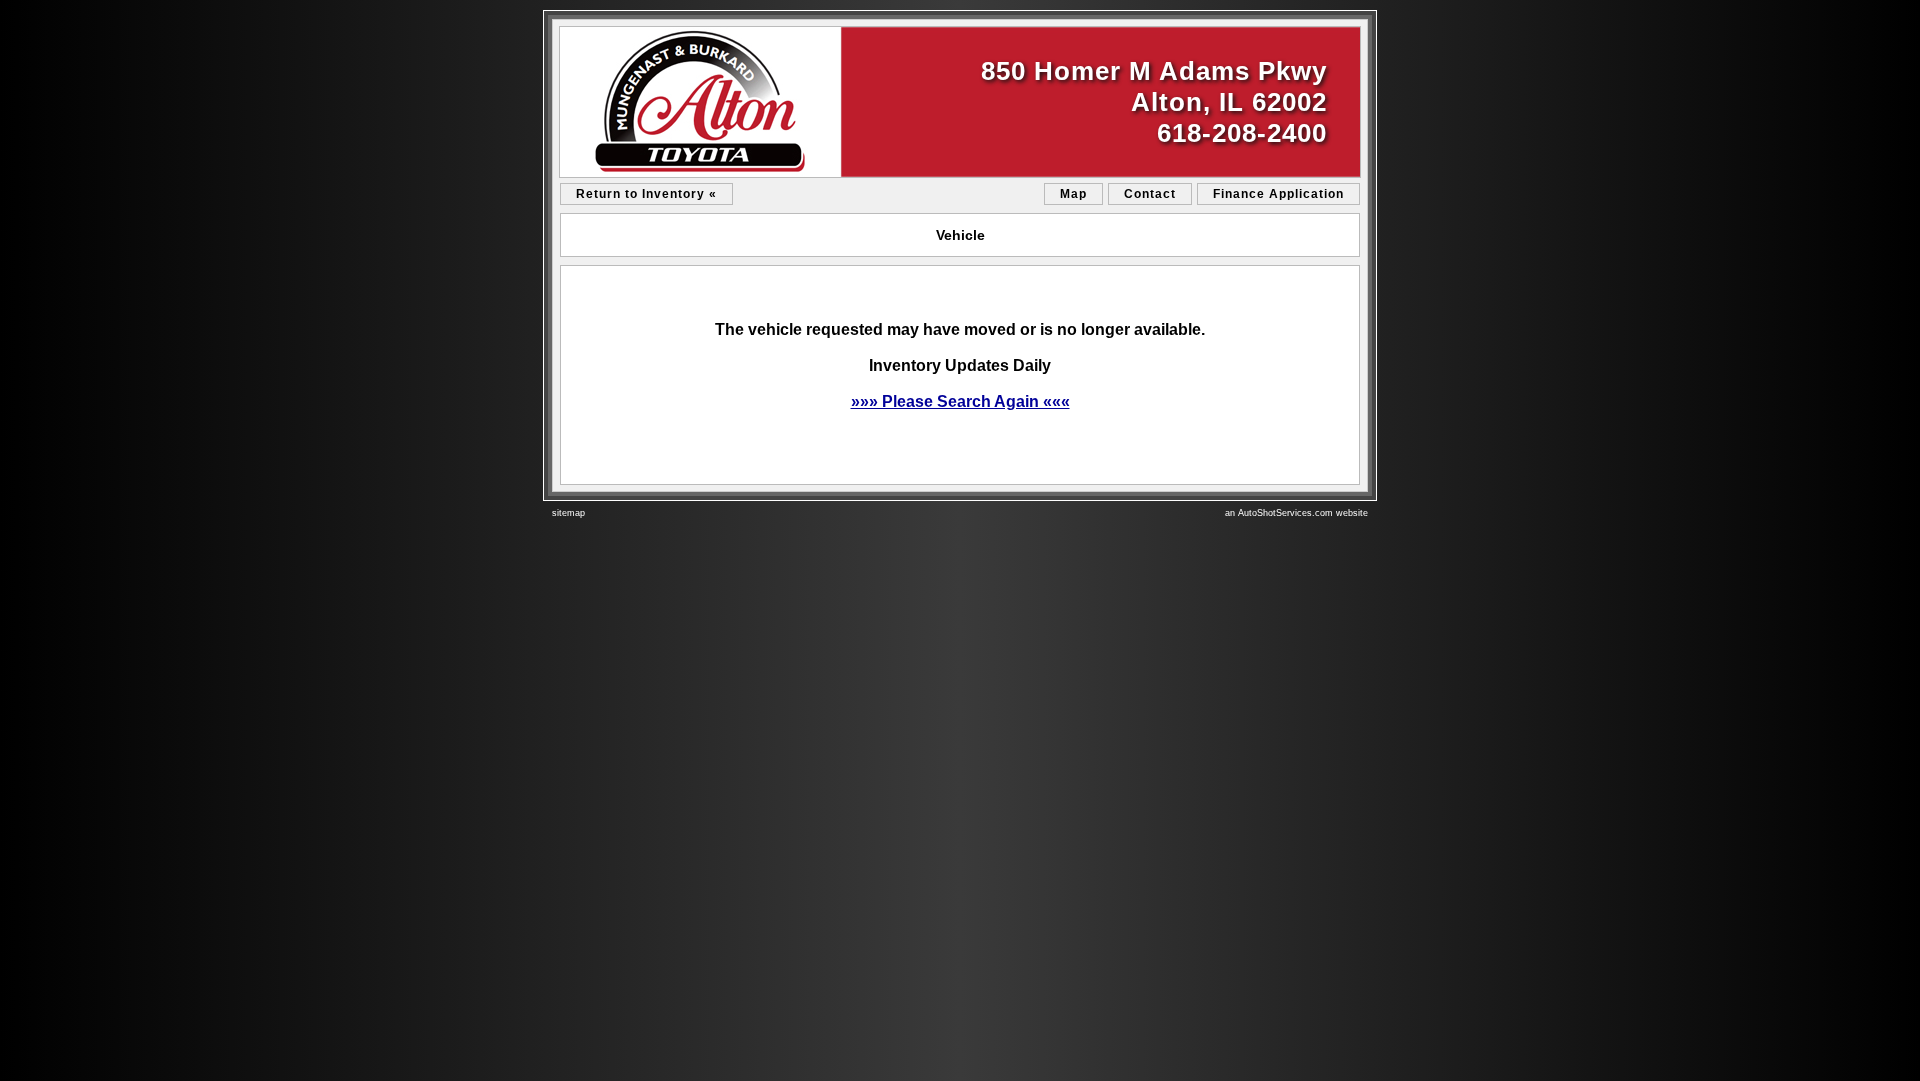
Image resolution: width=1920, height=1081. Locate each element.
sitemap (568, 513)
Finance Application (1278, 194)
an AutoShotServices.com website (1296, 513)
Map (1073, 194)
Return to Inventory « (646, 194)
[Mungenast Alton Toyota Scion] (960, 102)
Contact (1150, 194)
